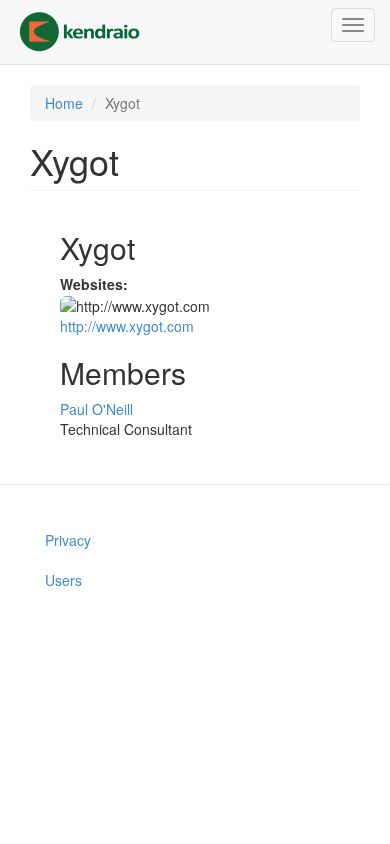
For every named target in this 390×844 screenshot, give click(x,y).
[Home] (79, 32)
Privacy (68, 540)
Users (63, 580)
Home (64, 103)
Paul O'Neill (96, 409)
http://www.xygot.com (127, 326)
